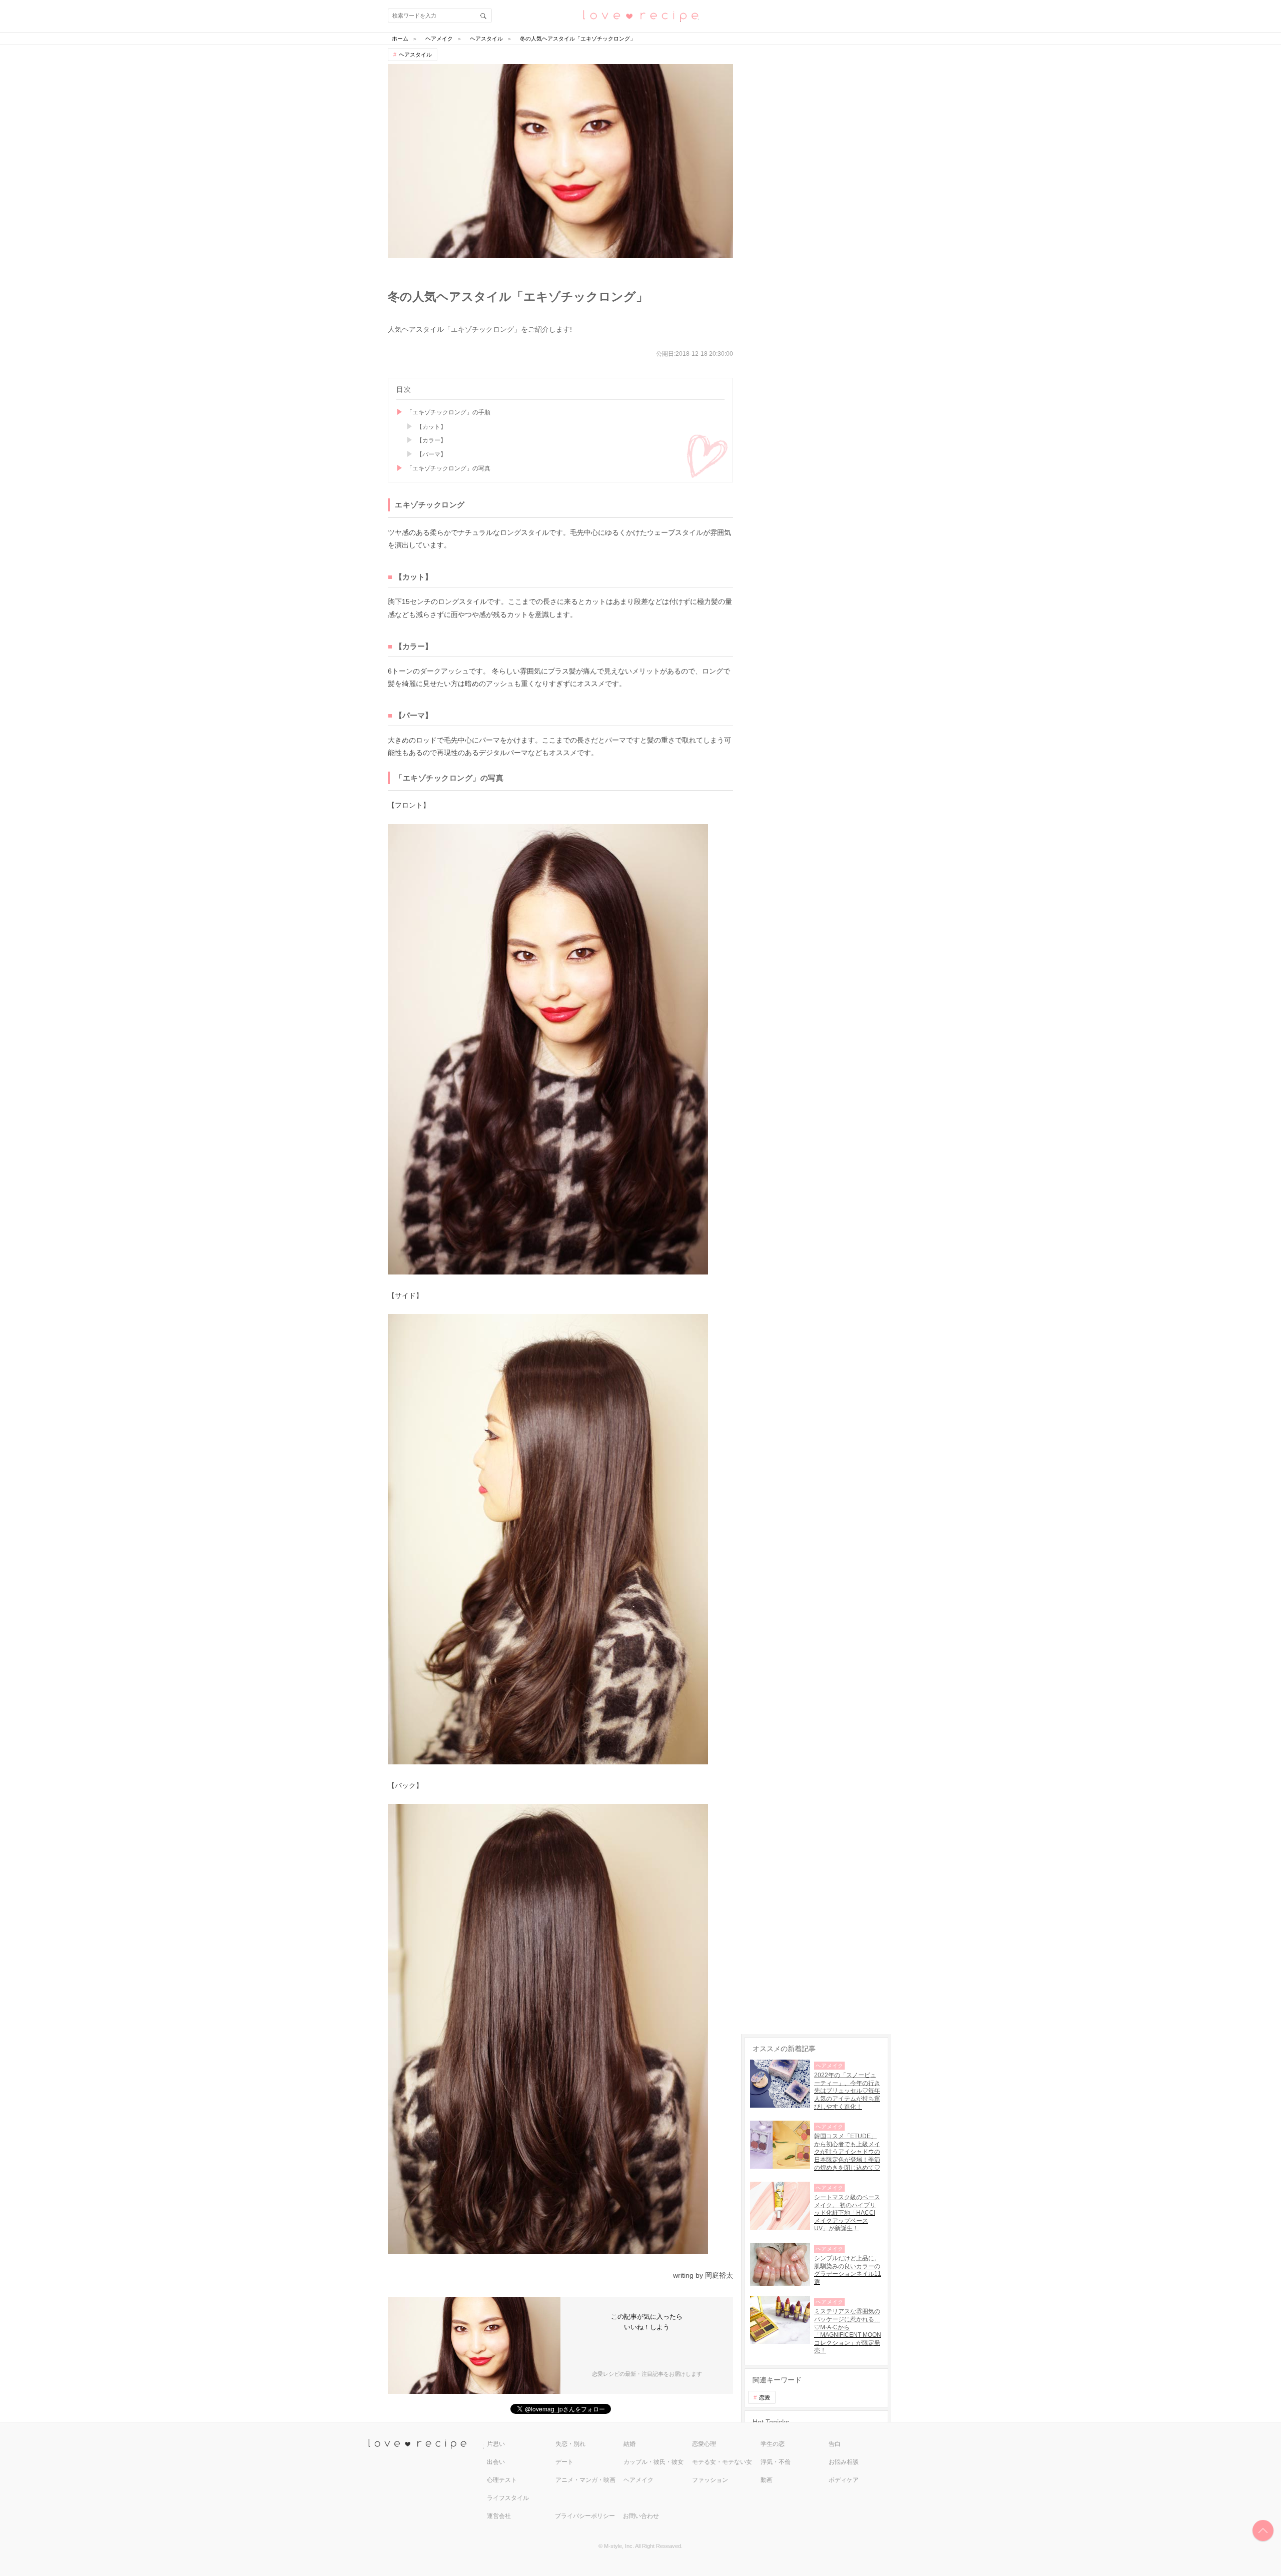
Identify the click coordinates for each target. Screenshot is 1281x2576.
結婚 (629, 2444)
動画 (767, 2480)
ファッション (710, 2480)
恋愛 (765, 2397)
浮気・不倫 (776, 2462)
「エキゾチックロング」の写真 (448, 468)
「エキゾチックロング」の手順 (448, 412)
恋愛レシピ (640, 15)
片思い (496, 2444)
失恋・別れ (570, 2444)
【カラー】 (431, 440)
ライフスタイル (508, 2498)
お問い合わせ (641, 2516)
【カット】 (431, 427)
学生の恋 (773, 2444)
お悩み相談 (844, 2462)
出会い (496, 2462)
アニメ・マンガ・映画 (585, 2480)
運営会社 (499, 2516)
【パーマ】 (431, 454)
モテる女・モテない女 (722, 2462)
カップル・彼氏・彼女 (654, 2462)
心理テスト (502, 2480)
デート (564, 2462)
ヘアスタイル (415, 55)
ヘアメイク (638, 2480)
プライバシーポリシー (585, 2516)
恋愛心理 (704, 2444)
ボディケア (844, 2480)
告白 (835, 2444)
